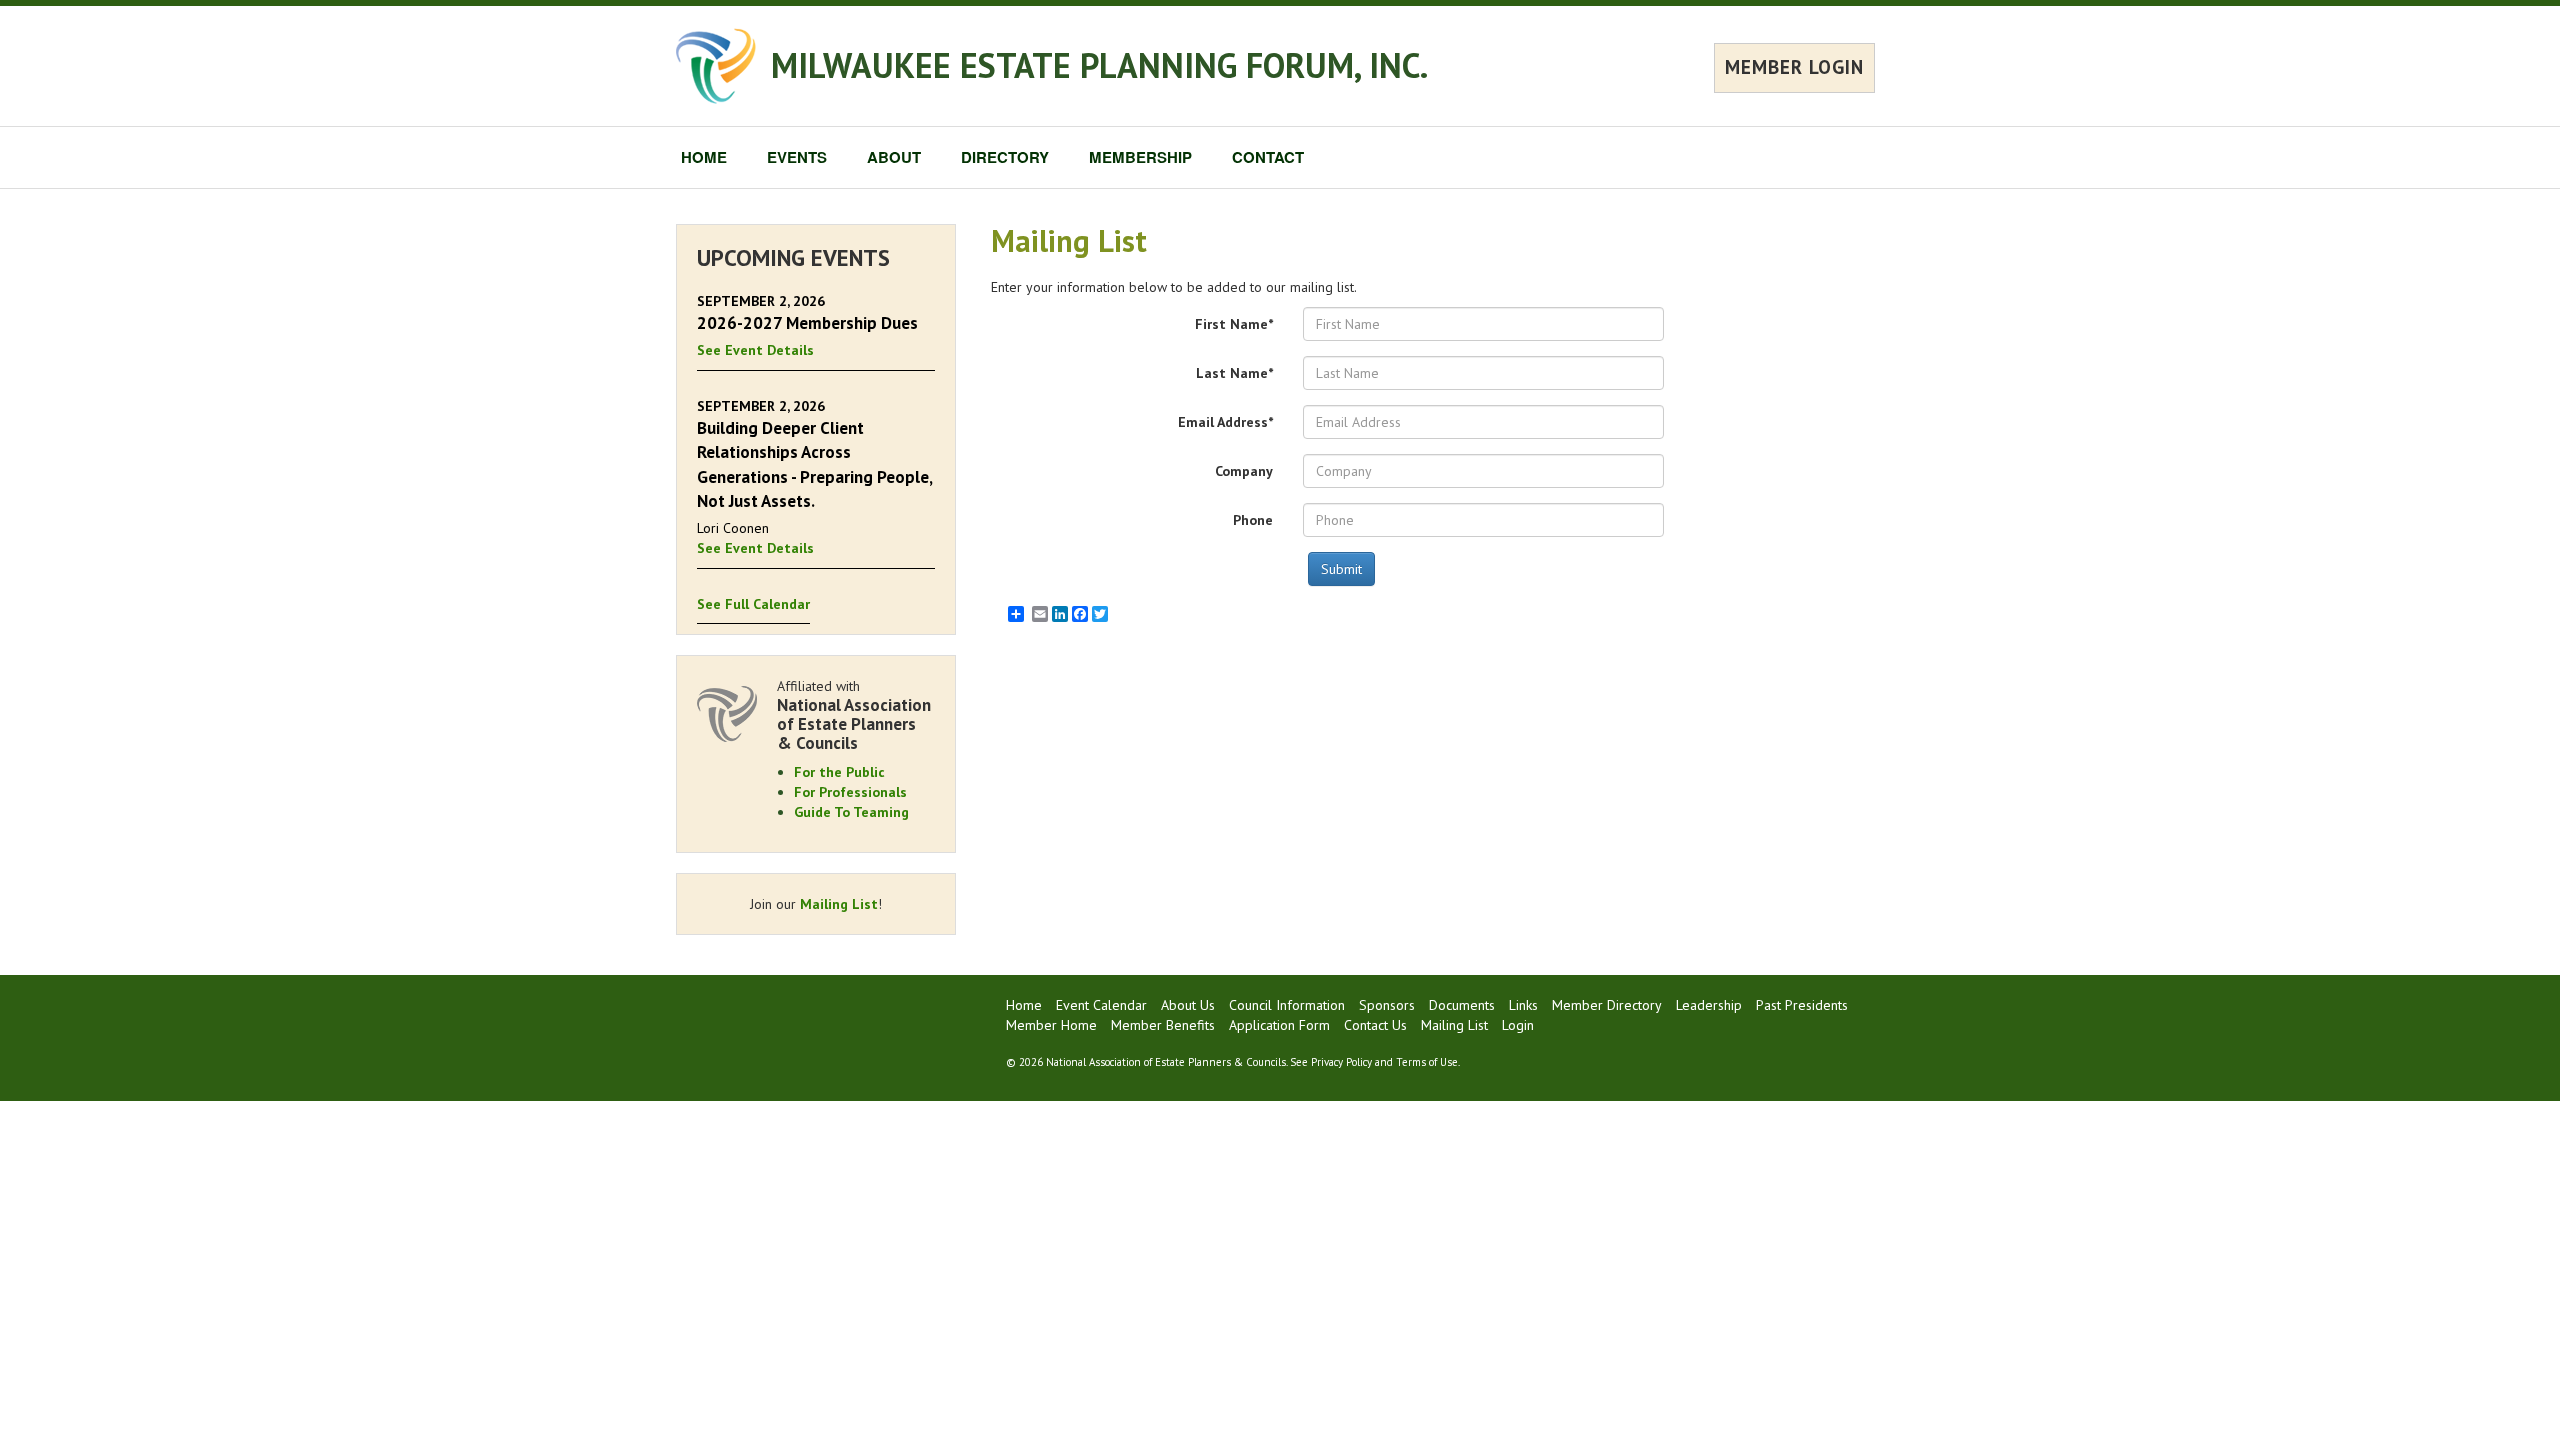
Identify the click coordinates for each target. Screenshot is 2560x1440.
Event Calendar (1101, 1005)
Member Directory (1607, 1005)
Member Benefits (1163, 1025)
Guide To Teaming (851, 812)
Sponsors (1387, 1005)
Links (1523, 1005)
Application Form (1279, 1025)
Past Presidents (1802, 1005)
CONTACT (1268, 157)
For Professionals (850, 792)
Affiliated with (854, 714)
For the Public (839, 772)
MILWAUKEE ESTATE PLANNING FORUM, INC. (1099, 65)
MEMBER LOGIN (1794, 67)
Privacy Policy (1341, 1062)
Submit (1341, 569)
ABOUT (894, 157)
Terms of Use (1427, 1062)
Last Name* (1234, 373)
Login (1518, 1025)
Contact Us (1375, 1025)
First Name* (1234, 324)
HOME (704, 157)
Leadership (1709, 1005)
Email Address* (1225, 422)
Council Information (1287, 1005)
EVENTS (797, 157)
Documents (1462, 1005)
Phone (1253, 520)
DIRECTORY (1005, 157)
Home (1024, 1005)
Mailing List (839, 904)
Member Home (1051, 1025)
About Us (1188, 1005)
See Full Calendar (753, 604)
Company (1244, 471)
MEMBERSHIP (1140, 157)
